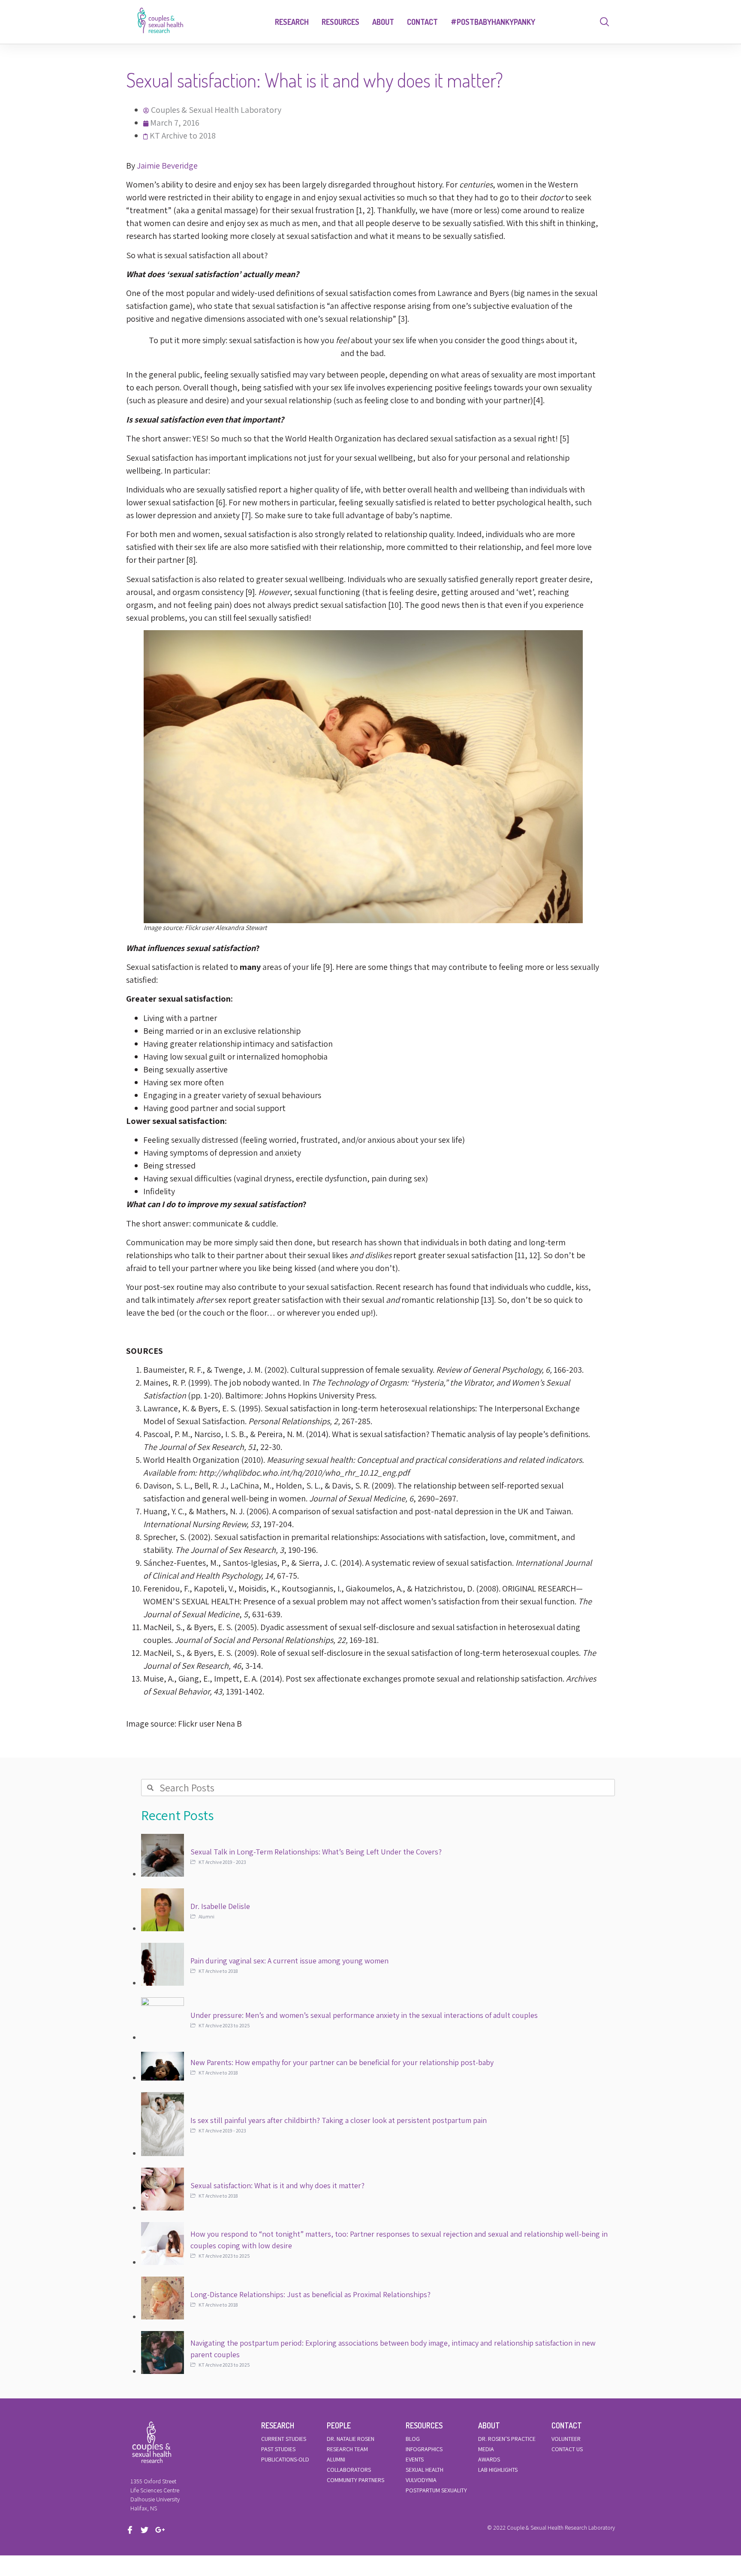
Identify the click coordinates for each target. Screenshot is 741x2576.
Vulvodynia (421, 2480)
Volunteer (566, 2439)
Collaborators (349, 2470)
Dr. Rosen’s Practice (507, 2439)
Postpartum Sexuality (436, 2490)
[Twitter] (147, 2530)
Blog (413, 2439)
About (383, 22)
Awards (489, 2459)
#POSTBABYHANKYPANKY (493, 22)
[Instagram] (162, 2530)
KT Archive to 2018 (183, 136)
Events (415, 2459)
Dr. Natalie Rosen (351, 2439)
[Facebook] (133, 2530)
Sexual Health (425, 2470)
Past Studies (278, 2449)
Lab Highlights (498, 2470)
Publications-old (285, 2459)
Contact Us (567, 2449)
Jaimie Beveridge (167, 166)
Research (292, 22)
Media (486, 2449)
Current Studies (284, 2439)
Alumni (336, 2459)
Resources (340, 22)
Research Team (347, 2449)
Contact (422, 22)
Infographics (424, 2449)
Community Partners (355, 2480)
